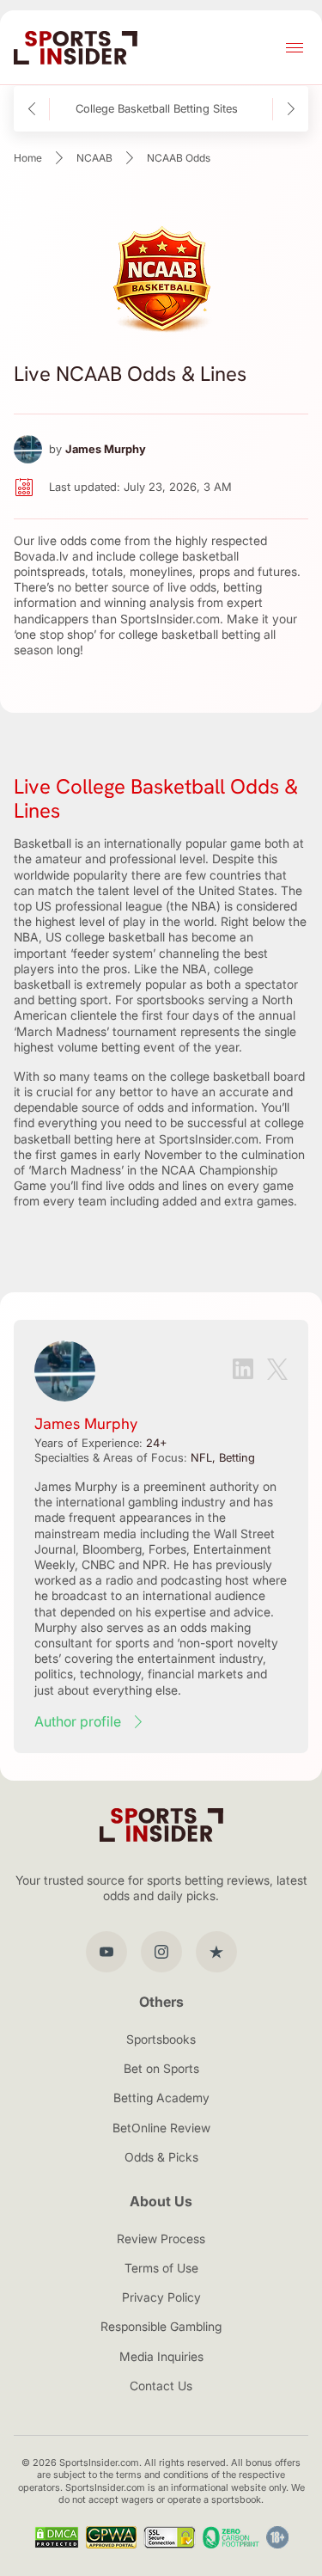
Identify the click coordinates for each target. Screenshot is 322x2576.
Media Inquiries (161, 2356)
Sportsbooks (161, 2039)
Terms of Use (161, 2268)
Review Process (161, 2239)
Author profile (78, 1721)
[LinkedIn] (243, 1371)
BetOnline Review (161, 2128)
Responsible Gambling (161, 2326)
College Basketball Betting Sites (157, 109)
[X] (277, 1371)
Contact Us (161, 2386)
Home (28, 158)
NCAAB (94, 158)
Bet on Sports (161, 2068)
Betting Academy (161, 2098)
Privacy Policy (161, 2297)
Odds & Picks (161, 2157)
